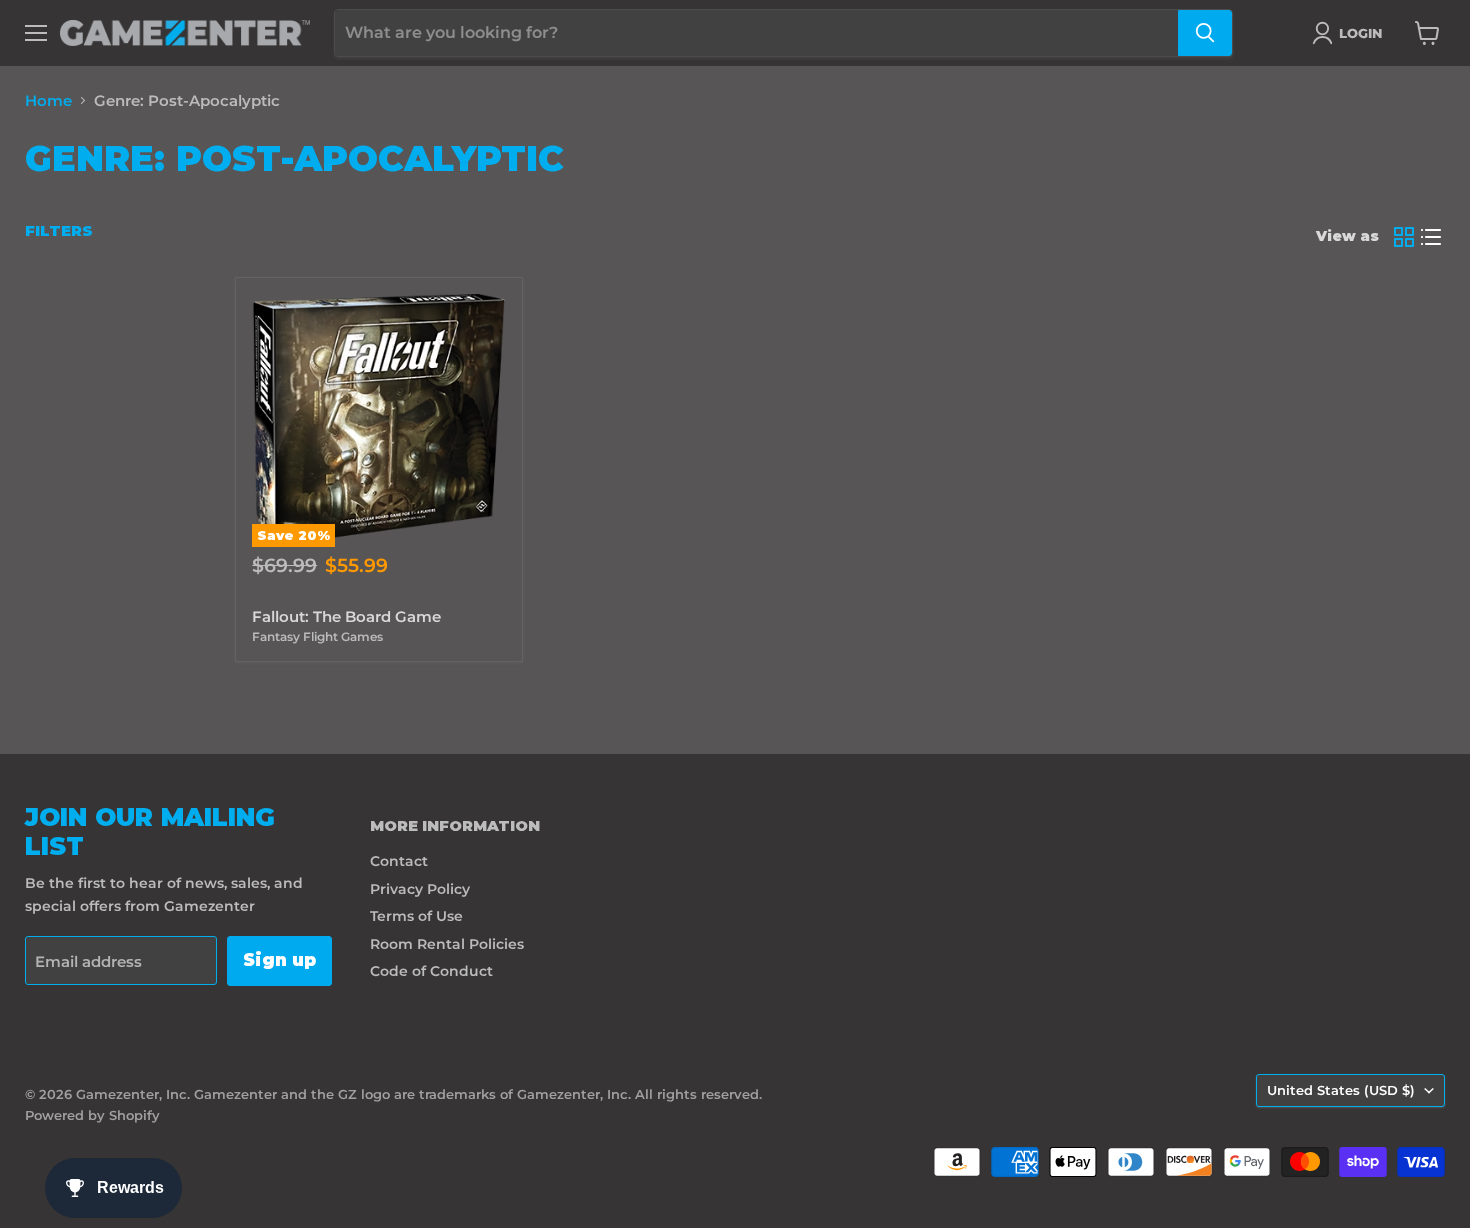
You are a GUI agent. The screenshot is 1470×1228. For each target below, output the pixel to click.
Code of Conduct (431, 971)
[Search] (1205, 33)
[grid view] (1404, 237)
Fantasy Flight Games (317, 636)
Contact (399, 861)
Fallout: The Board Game (346, 616)
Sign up (279, 960)
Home (48, 100)
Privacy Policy (420, 889)
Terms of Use (416, 916)
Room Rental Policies (447, 944)
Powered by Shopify (92, 1115)
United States (1341, 1090)
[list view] (1432, 237)
